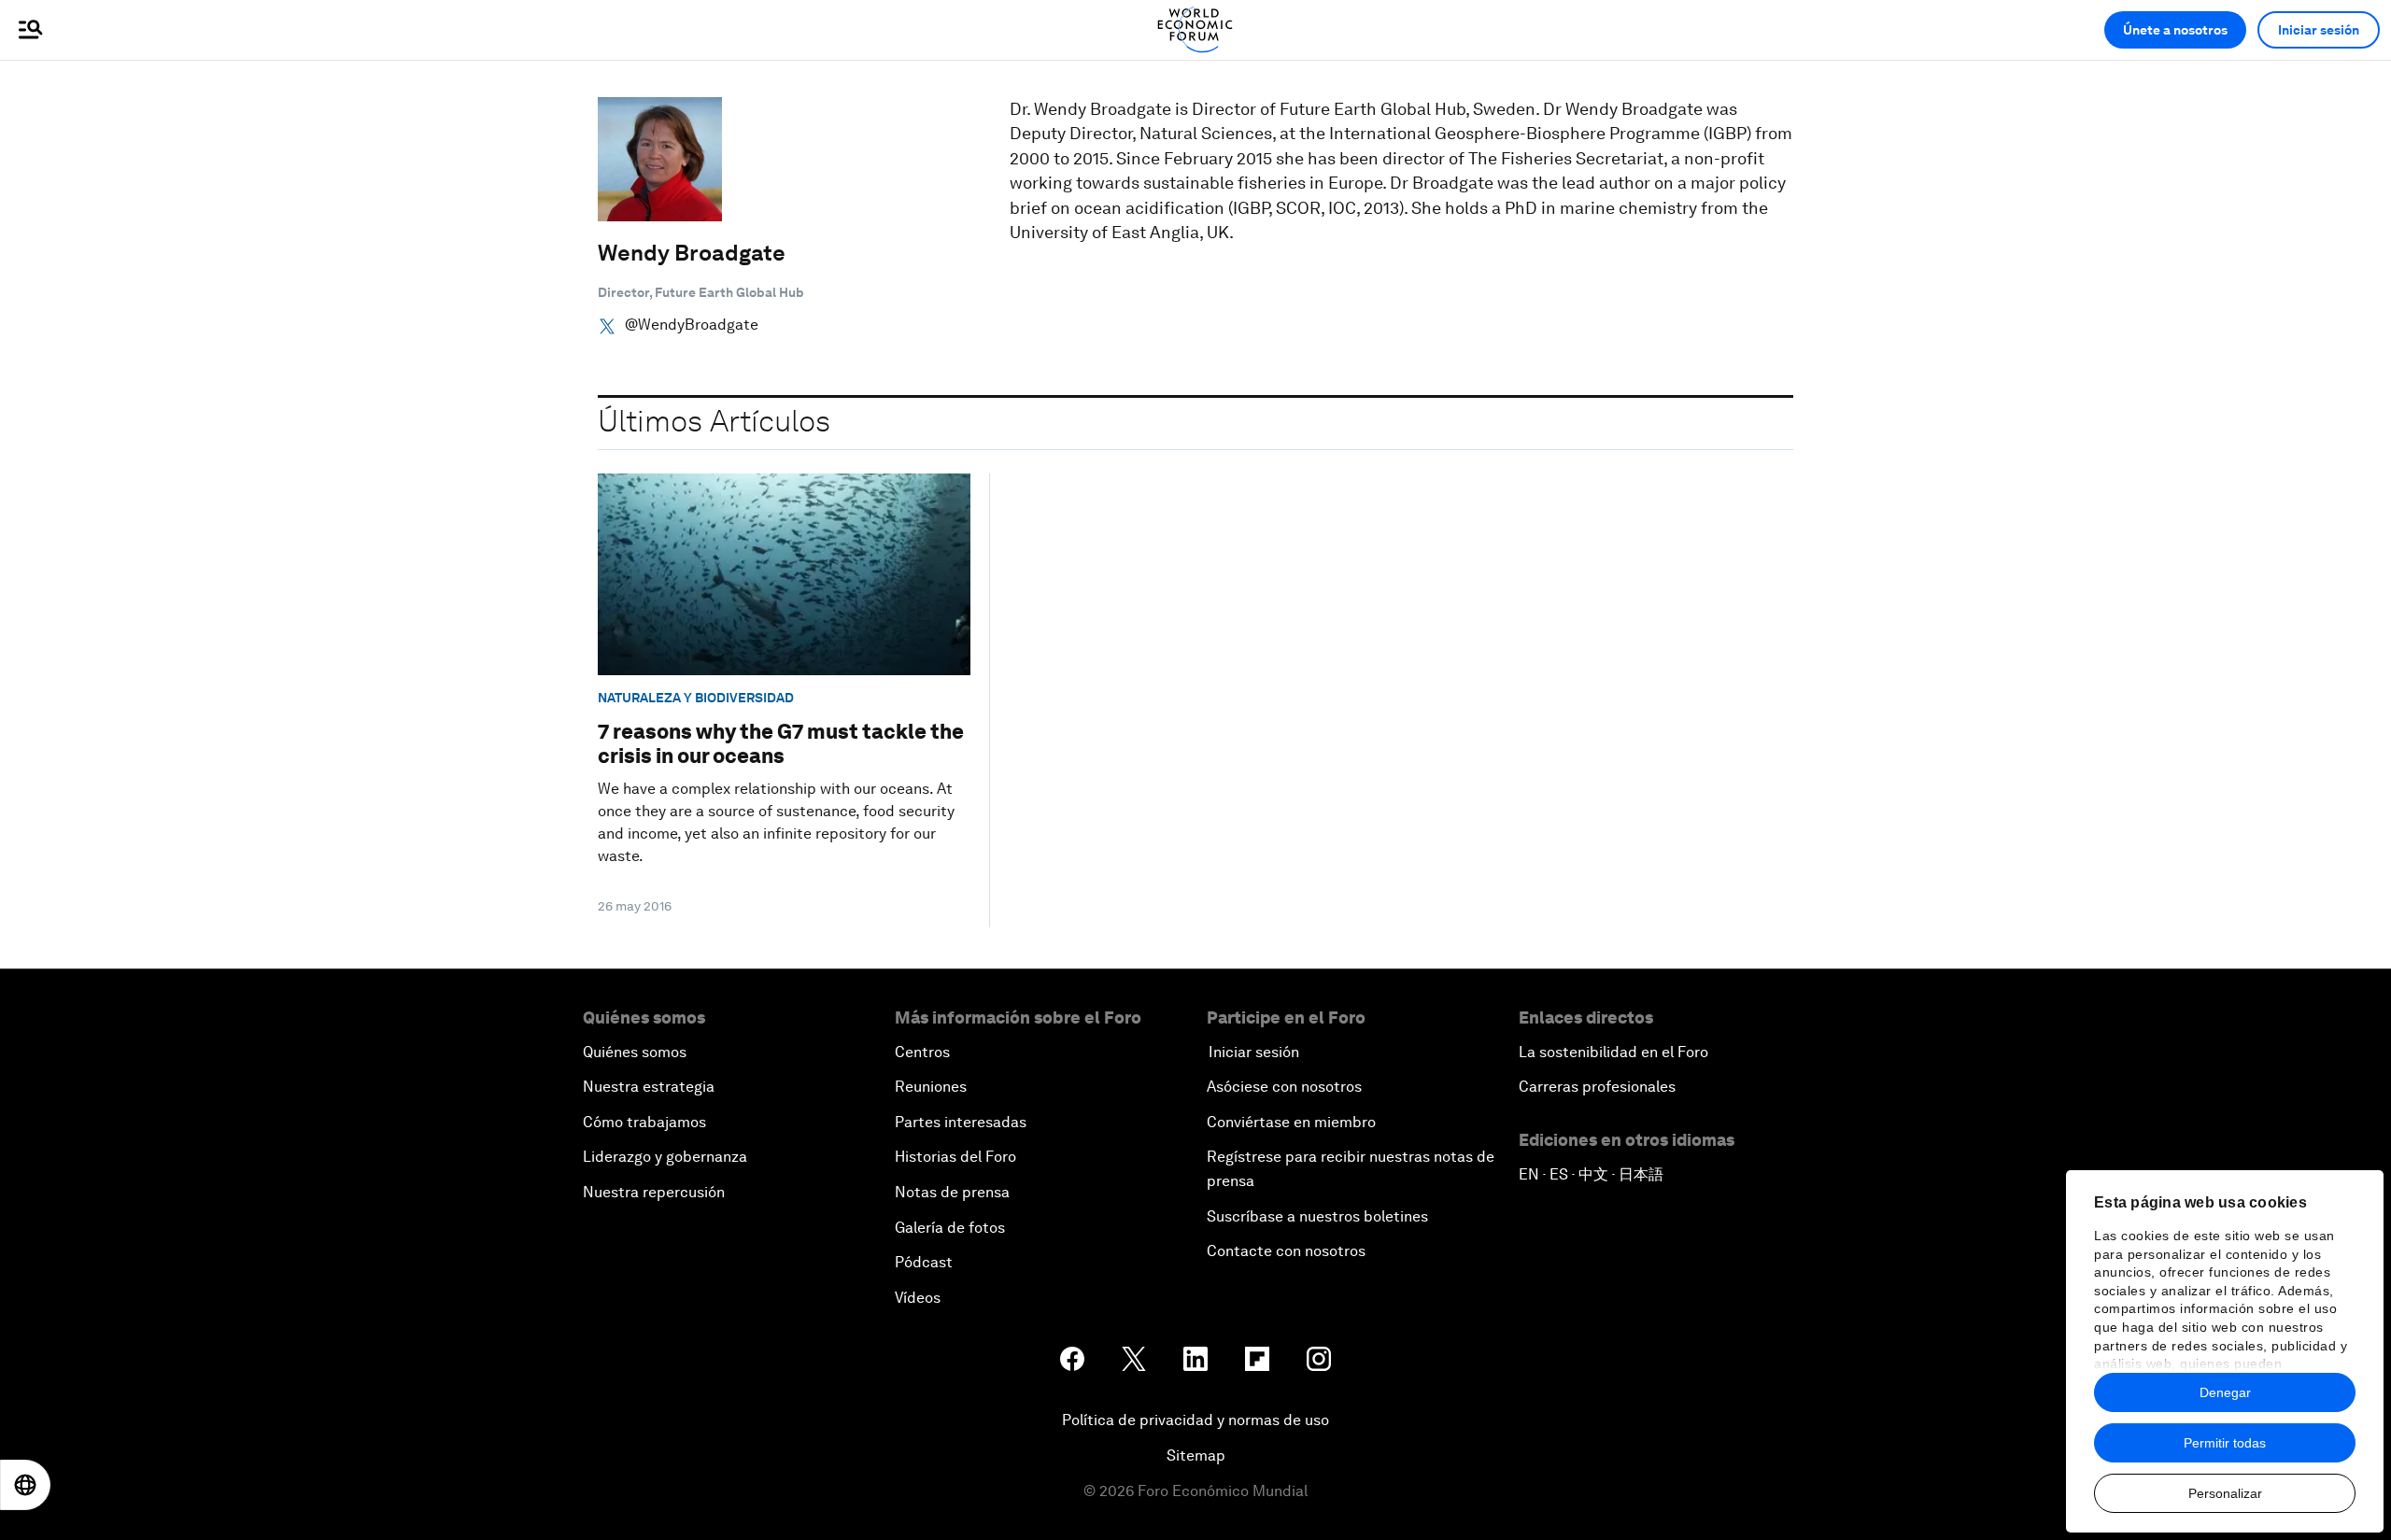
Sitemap (1196, 1455)
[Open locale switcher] (25, 1485)
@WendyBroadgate (692, 325)
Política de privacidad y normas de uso (1195, 1420)
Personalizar (2225, 1493)
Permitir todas (2225, 1443)
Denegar (2225, 1392)
